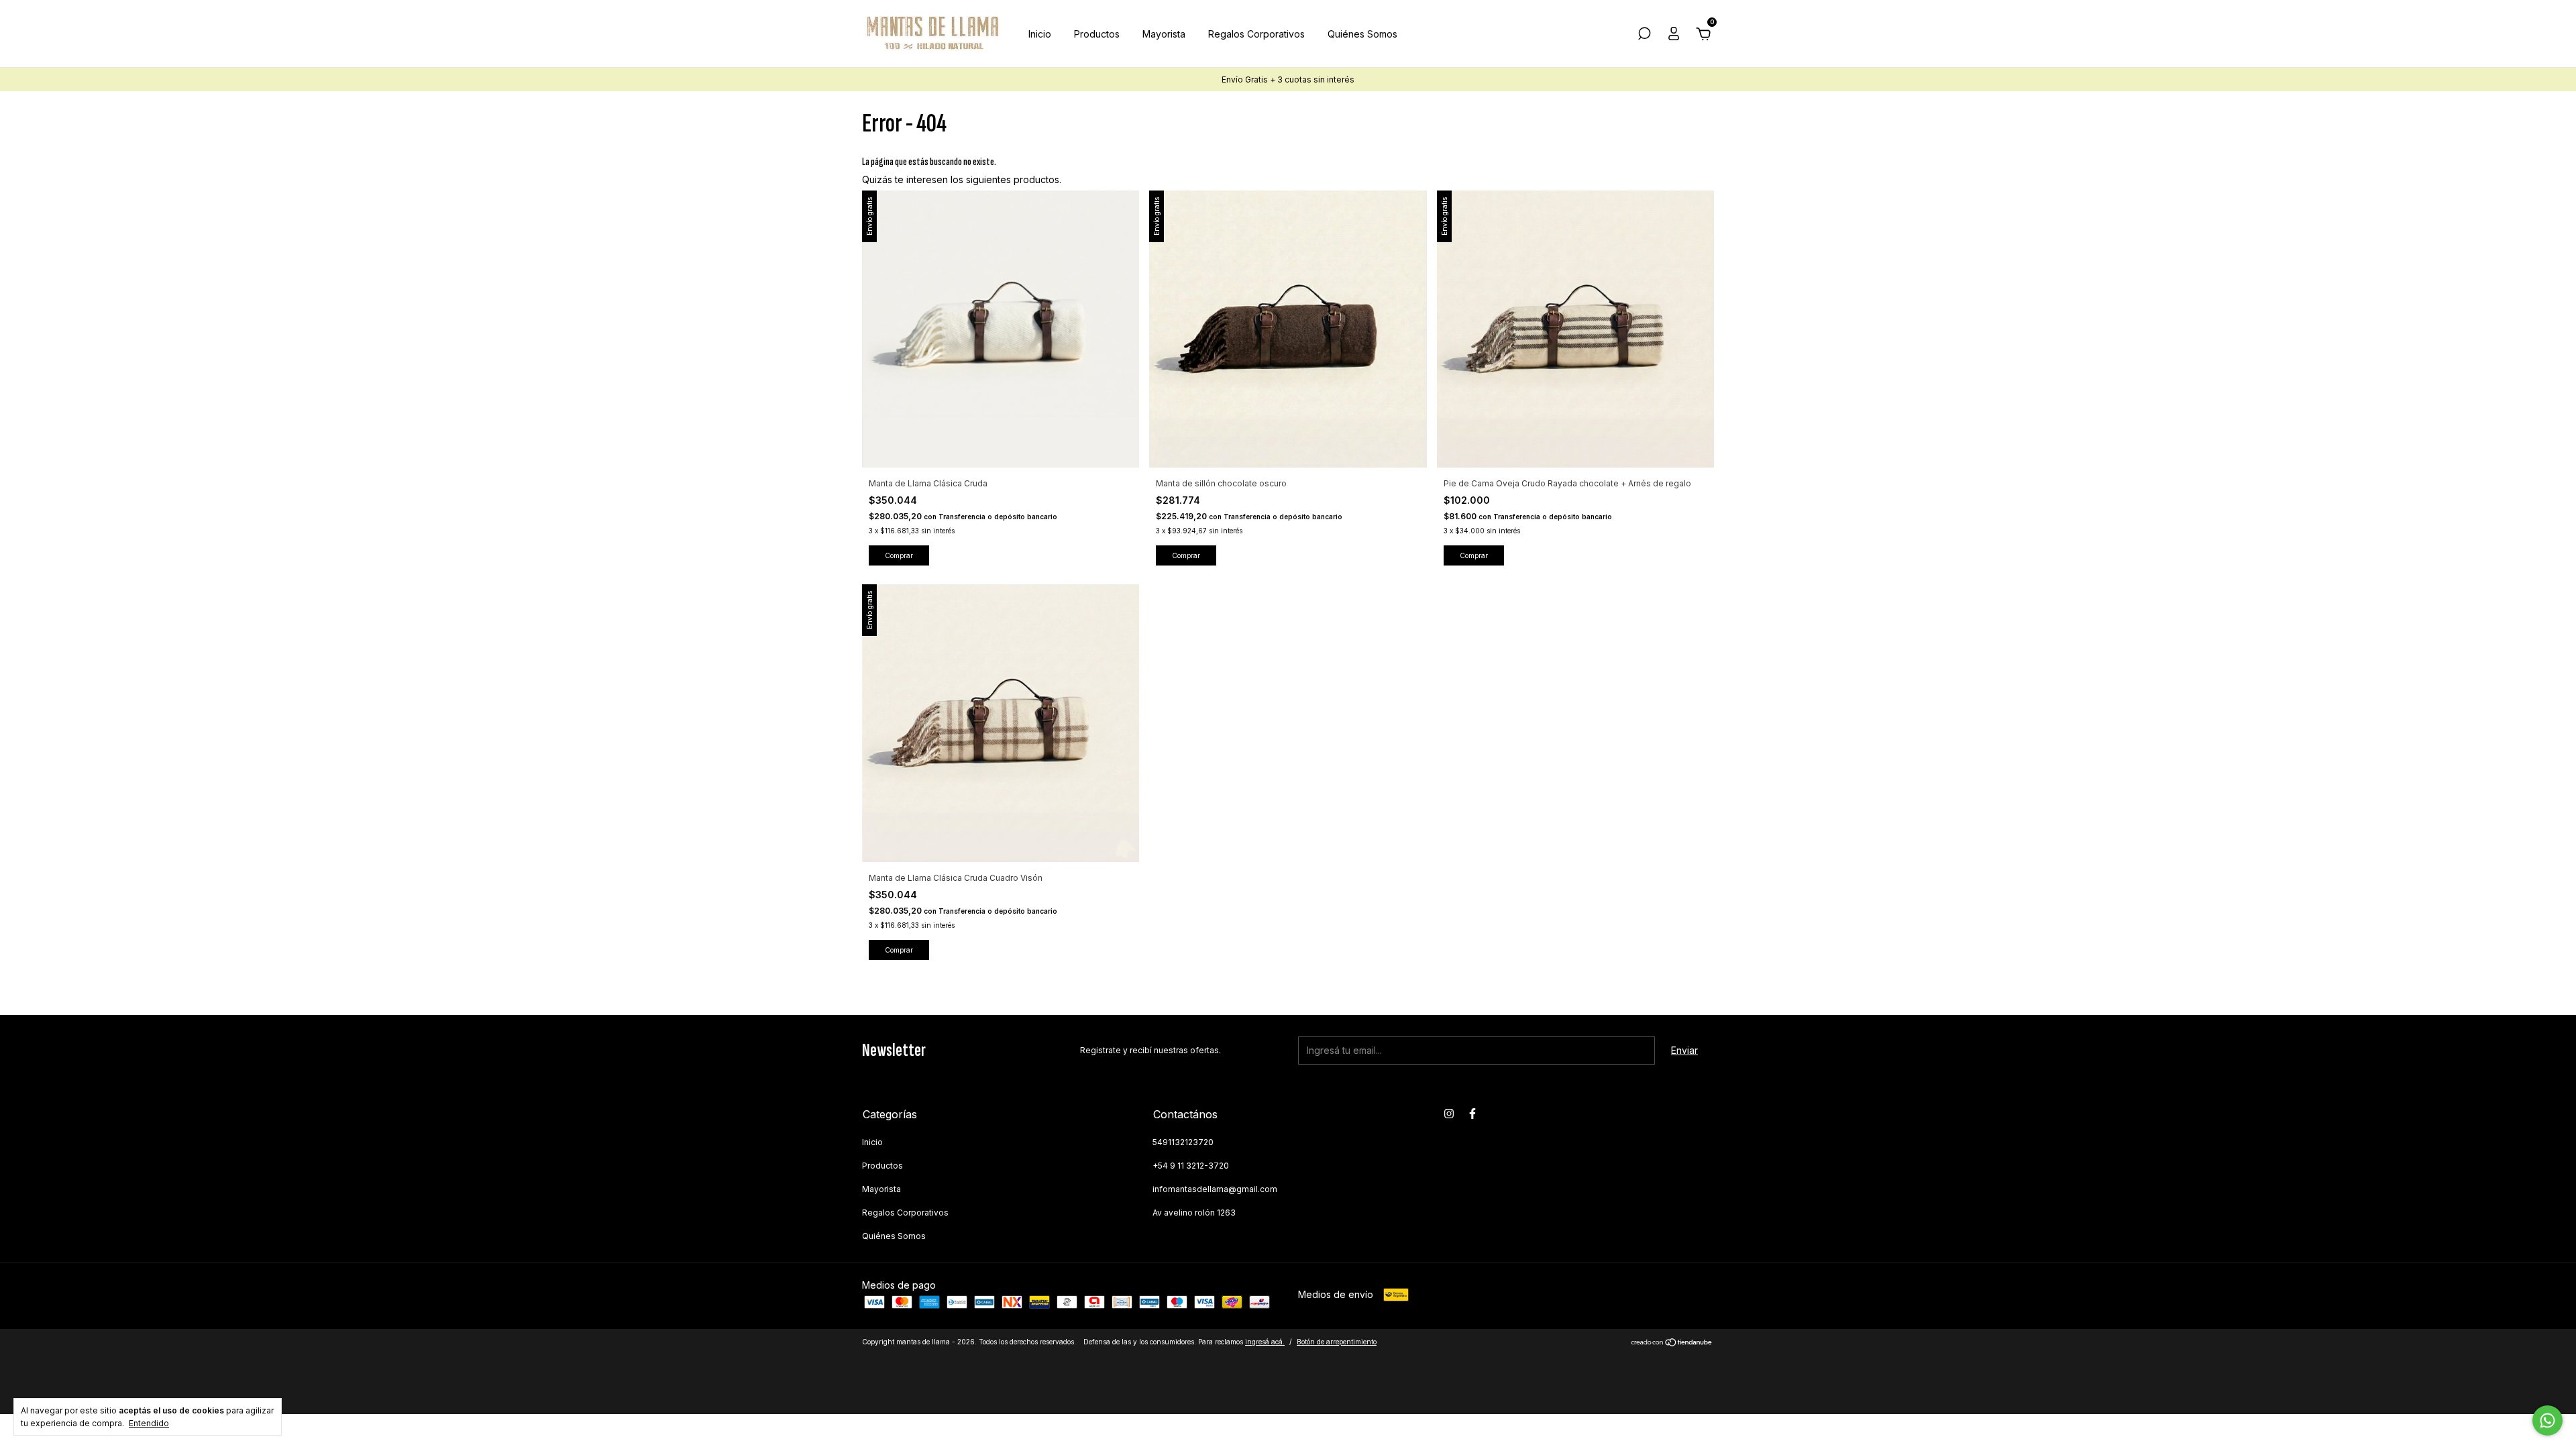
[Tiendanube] (1672, 1343)
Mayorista (1164, 34)
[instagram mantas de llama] (1449, 1114)
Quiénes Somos (1362, 34)
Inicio (1040, 34)
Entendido (149, 1423)
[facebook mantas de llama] (1472, 1114)
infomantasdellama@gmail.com (1215, 1189)
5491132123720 (1183, 1142)
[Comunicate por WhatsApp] (2547, 1420)
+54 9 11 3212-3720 (1191, 1166)
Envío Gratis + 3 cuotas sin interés (1288, 79)
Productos (1097, 34)
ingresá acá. (1265, 1342)
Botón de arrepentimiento (1337, 1342)
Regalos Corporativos (1256, 34)
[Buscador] (1644, 35)
